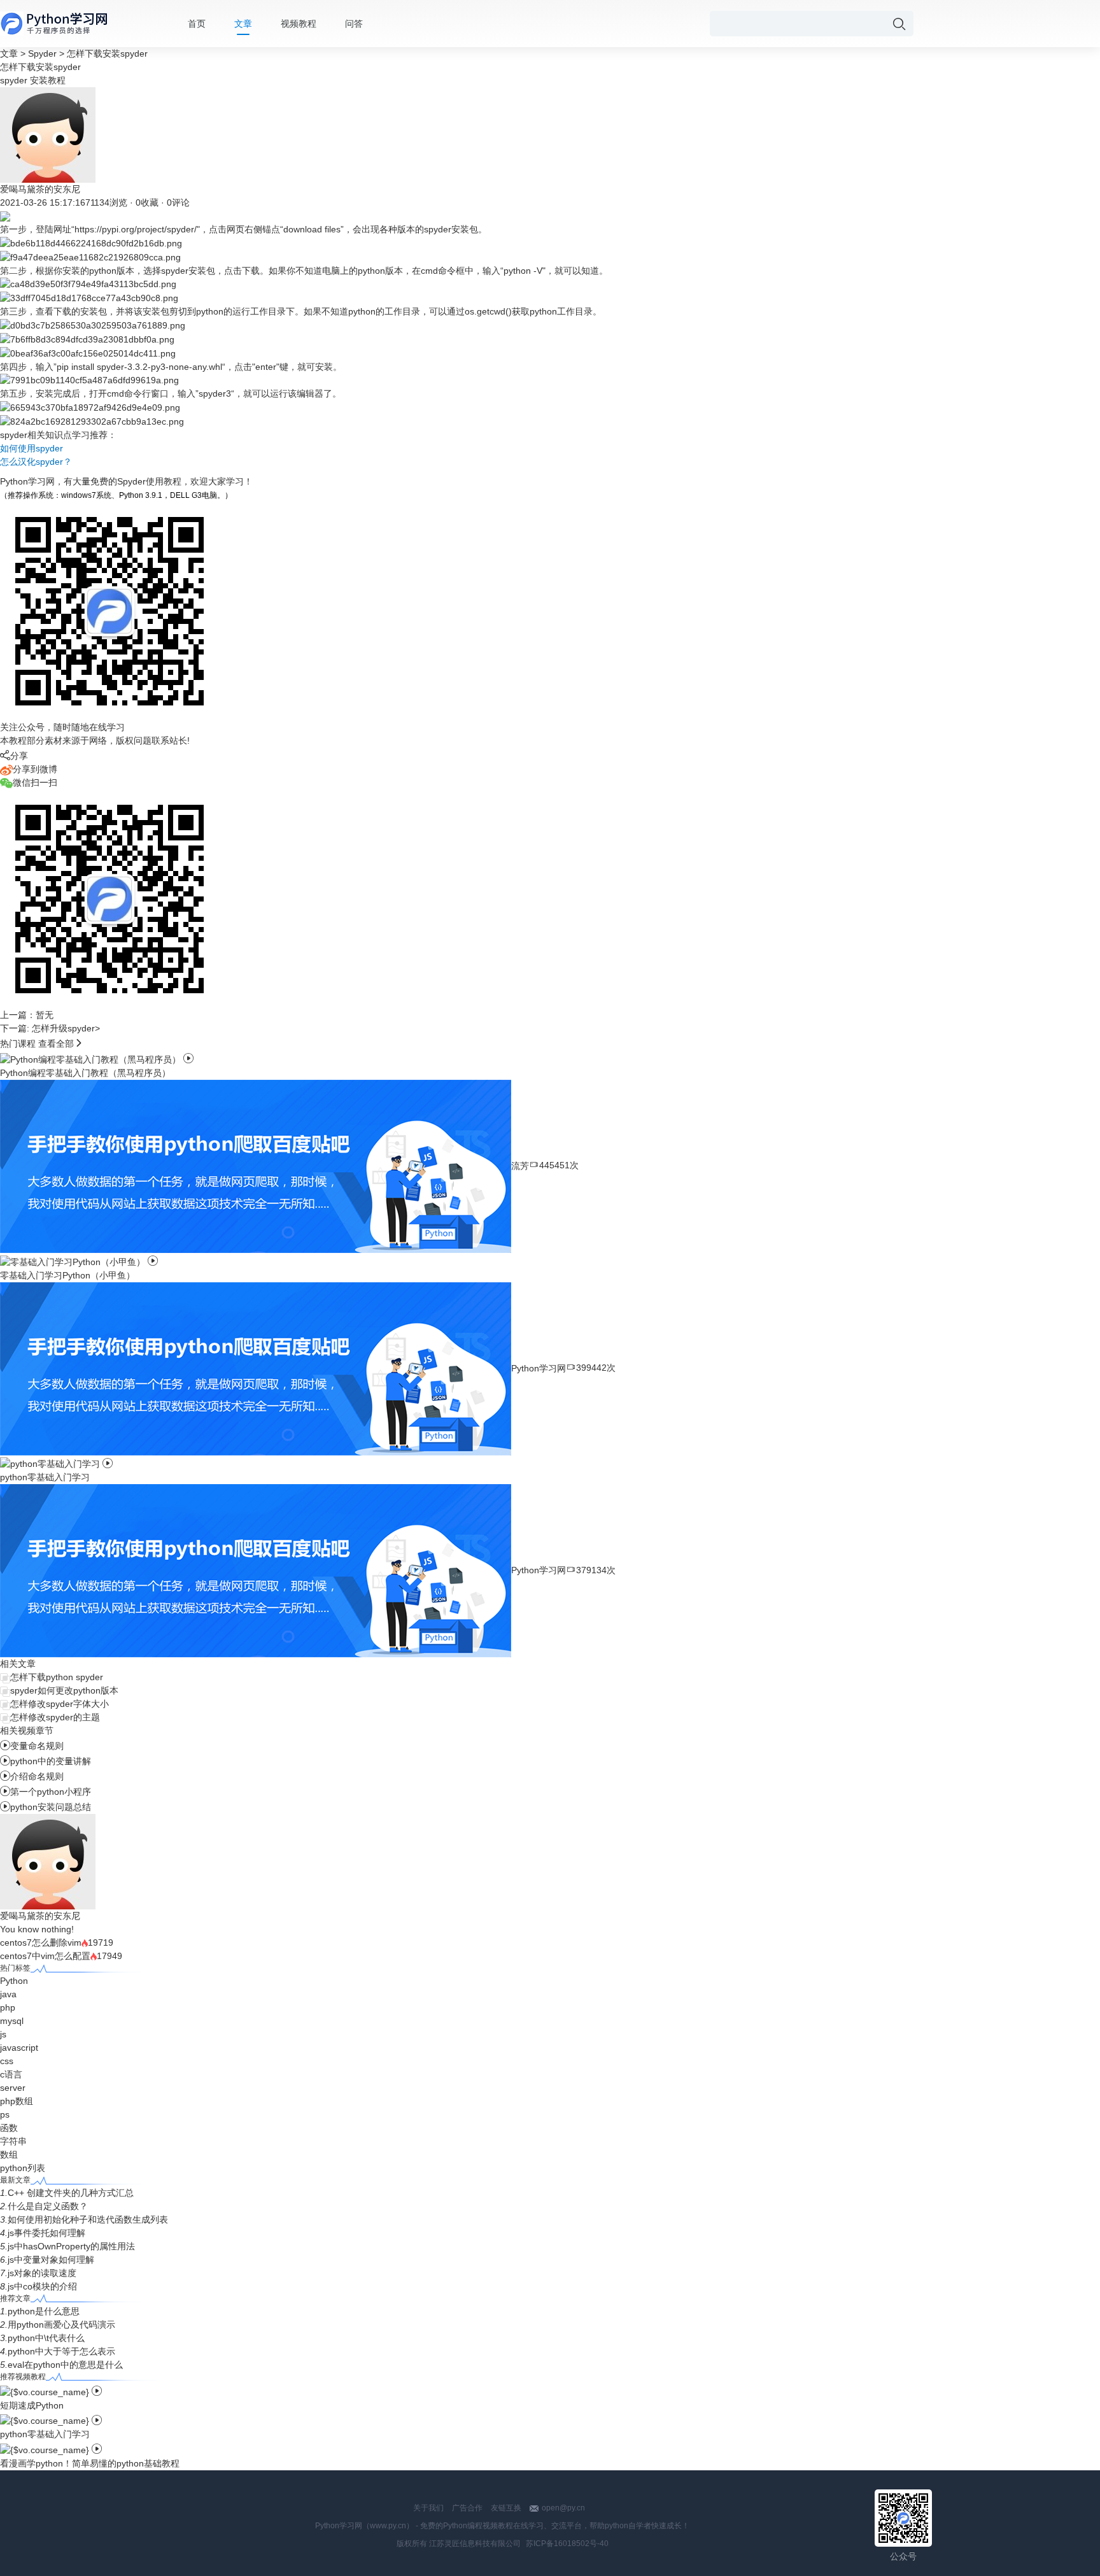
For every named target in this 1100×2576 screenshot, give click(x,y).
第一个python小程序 (46, 1792)
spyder (14, 80)
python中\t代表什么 (46, 2338)
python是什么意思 (44, 2311)
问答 (354, 24)
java (8, 1994)
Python (14, 1981)
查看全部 (56, 1044)
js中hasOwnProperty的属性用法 (71, 2246)
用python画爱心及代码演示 (61, 2325)
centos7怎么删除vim (41, 1943)
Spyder (42, 53)
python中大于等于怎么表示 (61, 2351)
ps (5, 2114)
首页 (197, 24)
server (13, 2088)
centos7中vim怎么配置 (45, 1956)
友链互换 (506, 2508)
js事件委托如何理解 (46, 2233)
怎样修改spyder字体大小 (60, 1704)
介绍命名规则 (32, 1776)
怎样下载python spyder (57, 1677)
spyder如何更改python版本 (64, 1690)
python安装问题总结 (46, 1807)
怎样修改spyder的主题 (55, 1717)
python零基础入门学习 (45, 2434)
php (8, 2007)
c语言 (11, 2074)
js (3, 2034)
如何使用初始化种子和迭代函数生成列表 (88, 2219)
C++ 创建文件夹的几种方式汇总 (71, 2193)
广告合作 (467, 2508)
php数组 (17, 2101)
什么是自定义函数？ (48, 2206)
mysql (12, 2021)
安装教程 (48, 80)
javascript (19, 2048)
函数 (9, 2128)
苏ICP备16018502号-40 (567, 2544)
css (7, 2061)
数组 (9, 2155)
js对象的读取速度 (42, 2273)
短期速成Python (32, 2405)
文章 (243, 24)
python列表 (23, 2168)
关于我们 (428, 2508)
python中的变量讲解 (46, 1761)
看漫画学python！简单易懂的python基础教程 (90, 2463)
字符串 (13, 2141)
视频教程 (299, 24)
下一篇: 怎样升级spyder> (50, 1028)
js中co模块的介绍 (42, 2286)
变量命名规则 (32, 1746)
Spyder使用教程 (149, 481)
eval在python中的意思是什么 (65, 2365)
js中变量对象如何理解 (51, 2260)
